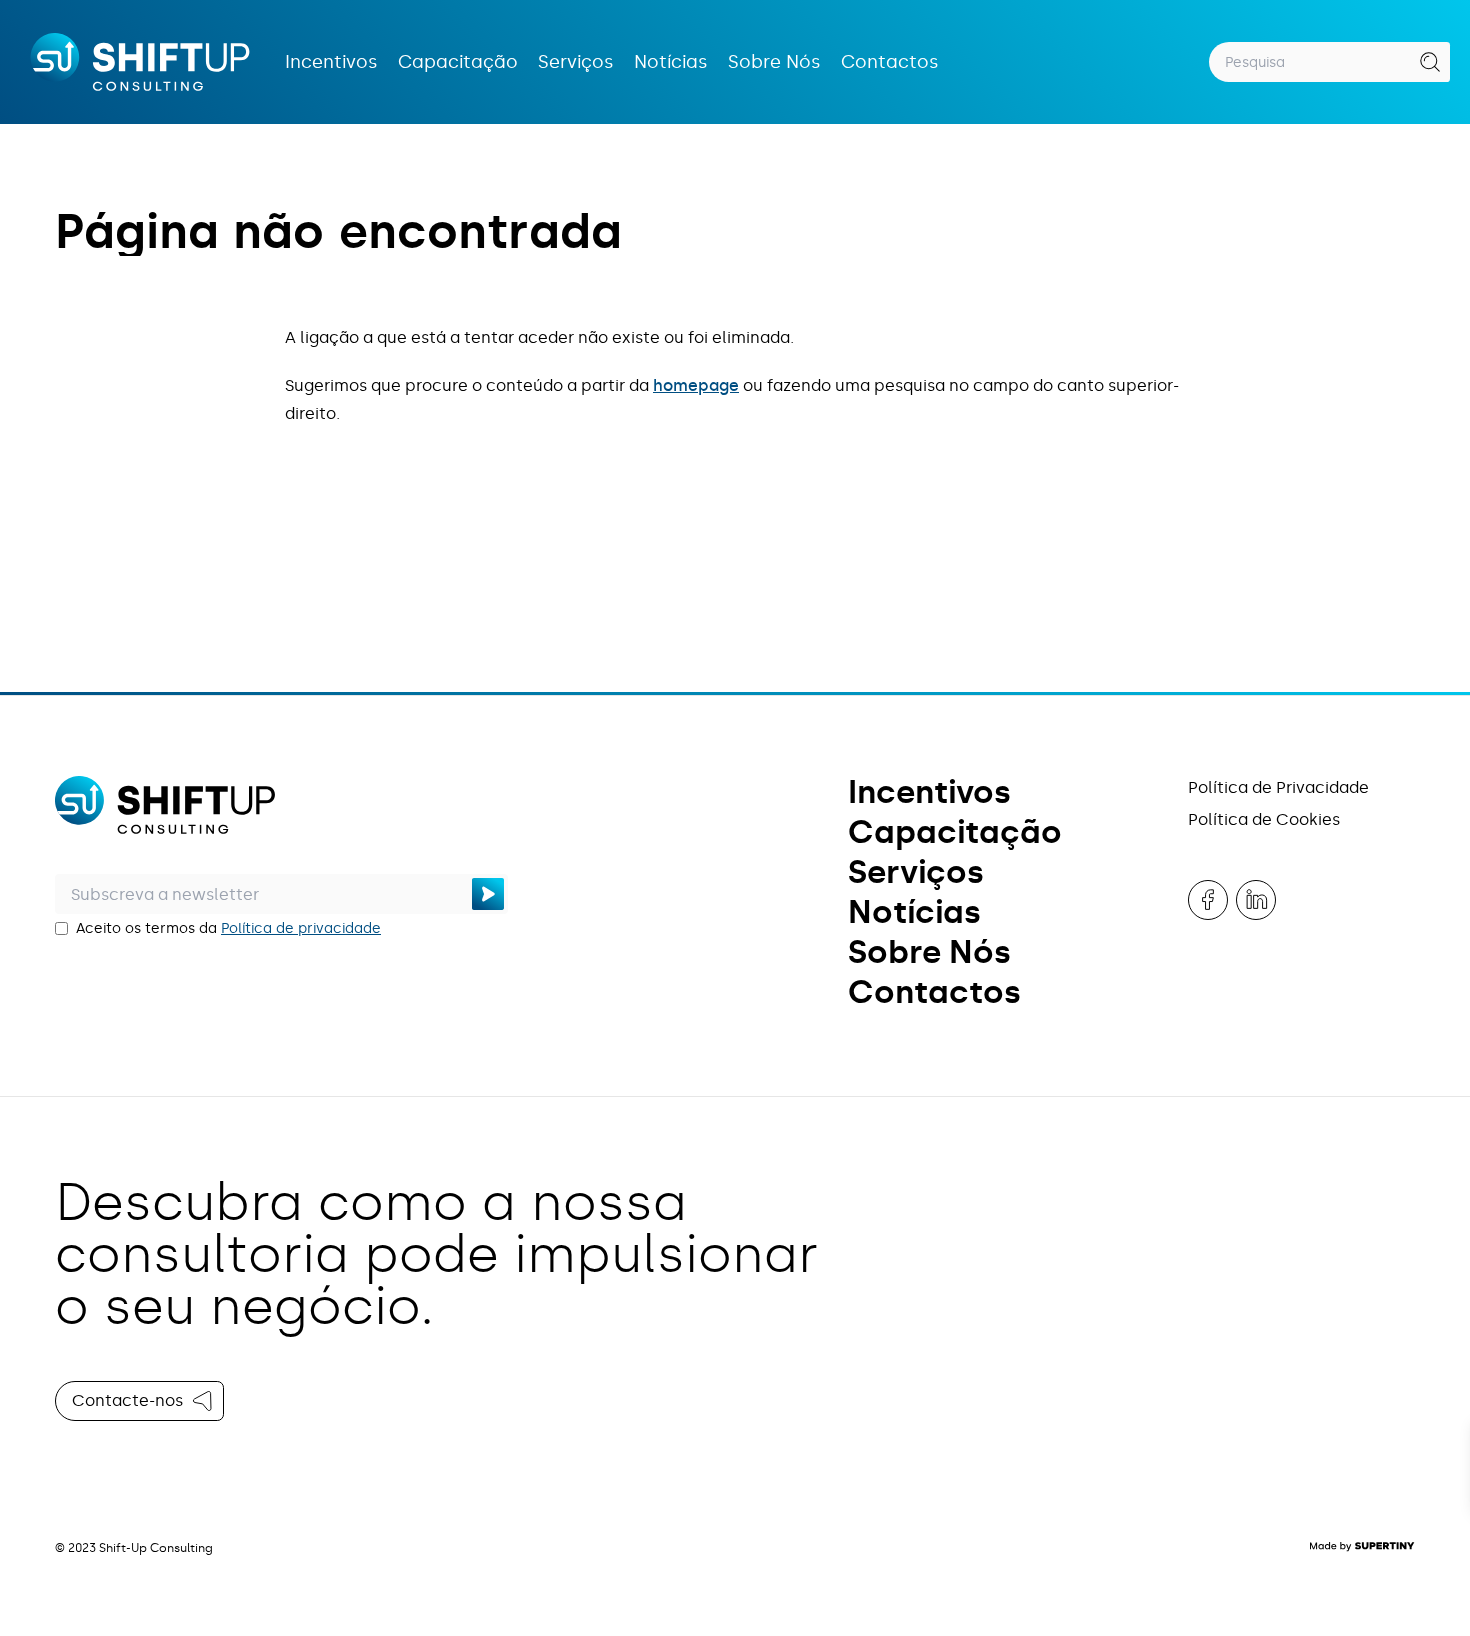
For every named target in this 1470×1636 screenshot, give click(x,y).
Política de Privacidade (1278, 787)
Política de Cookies (1264, 819)
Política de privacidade (301, 928)
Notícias (671, 62)
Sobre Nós (774, 62)
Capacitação (458, 62)
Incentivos (331, 62)
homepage (696, 385)
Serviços (576, 62)
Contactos (890, 62)
